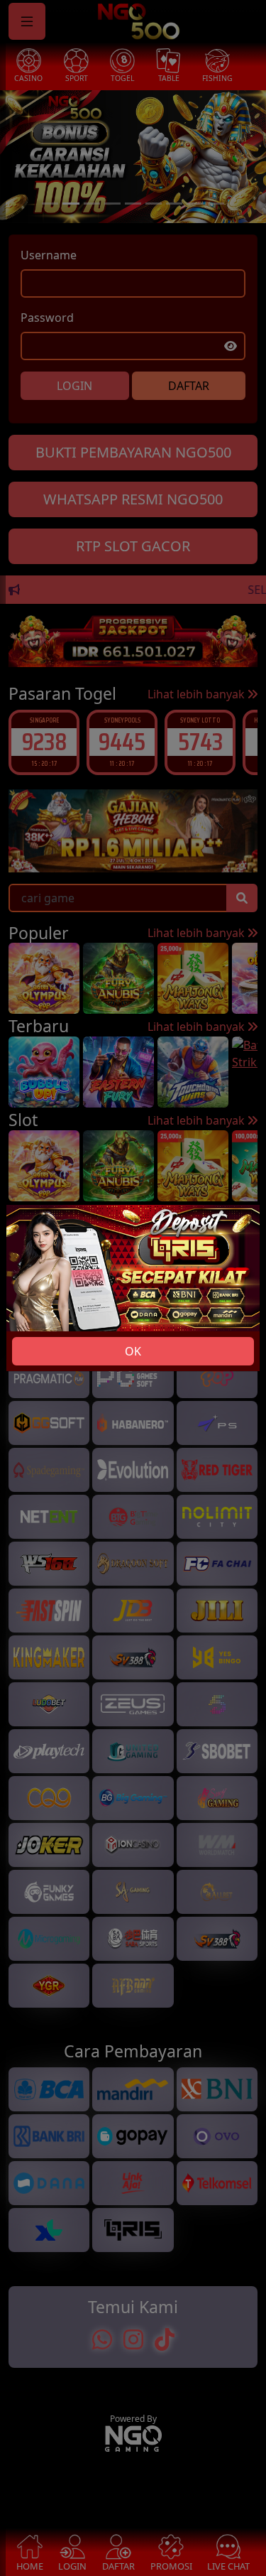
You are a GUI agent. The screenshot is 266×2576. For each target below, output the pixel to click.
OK (133, 1351)
